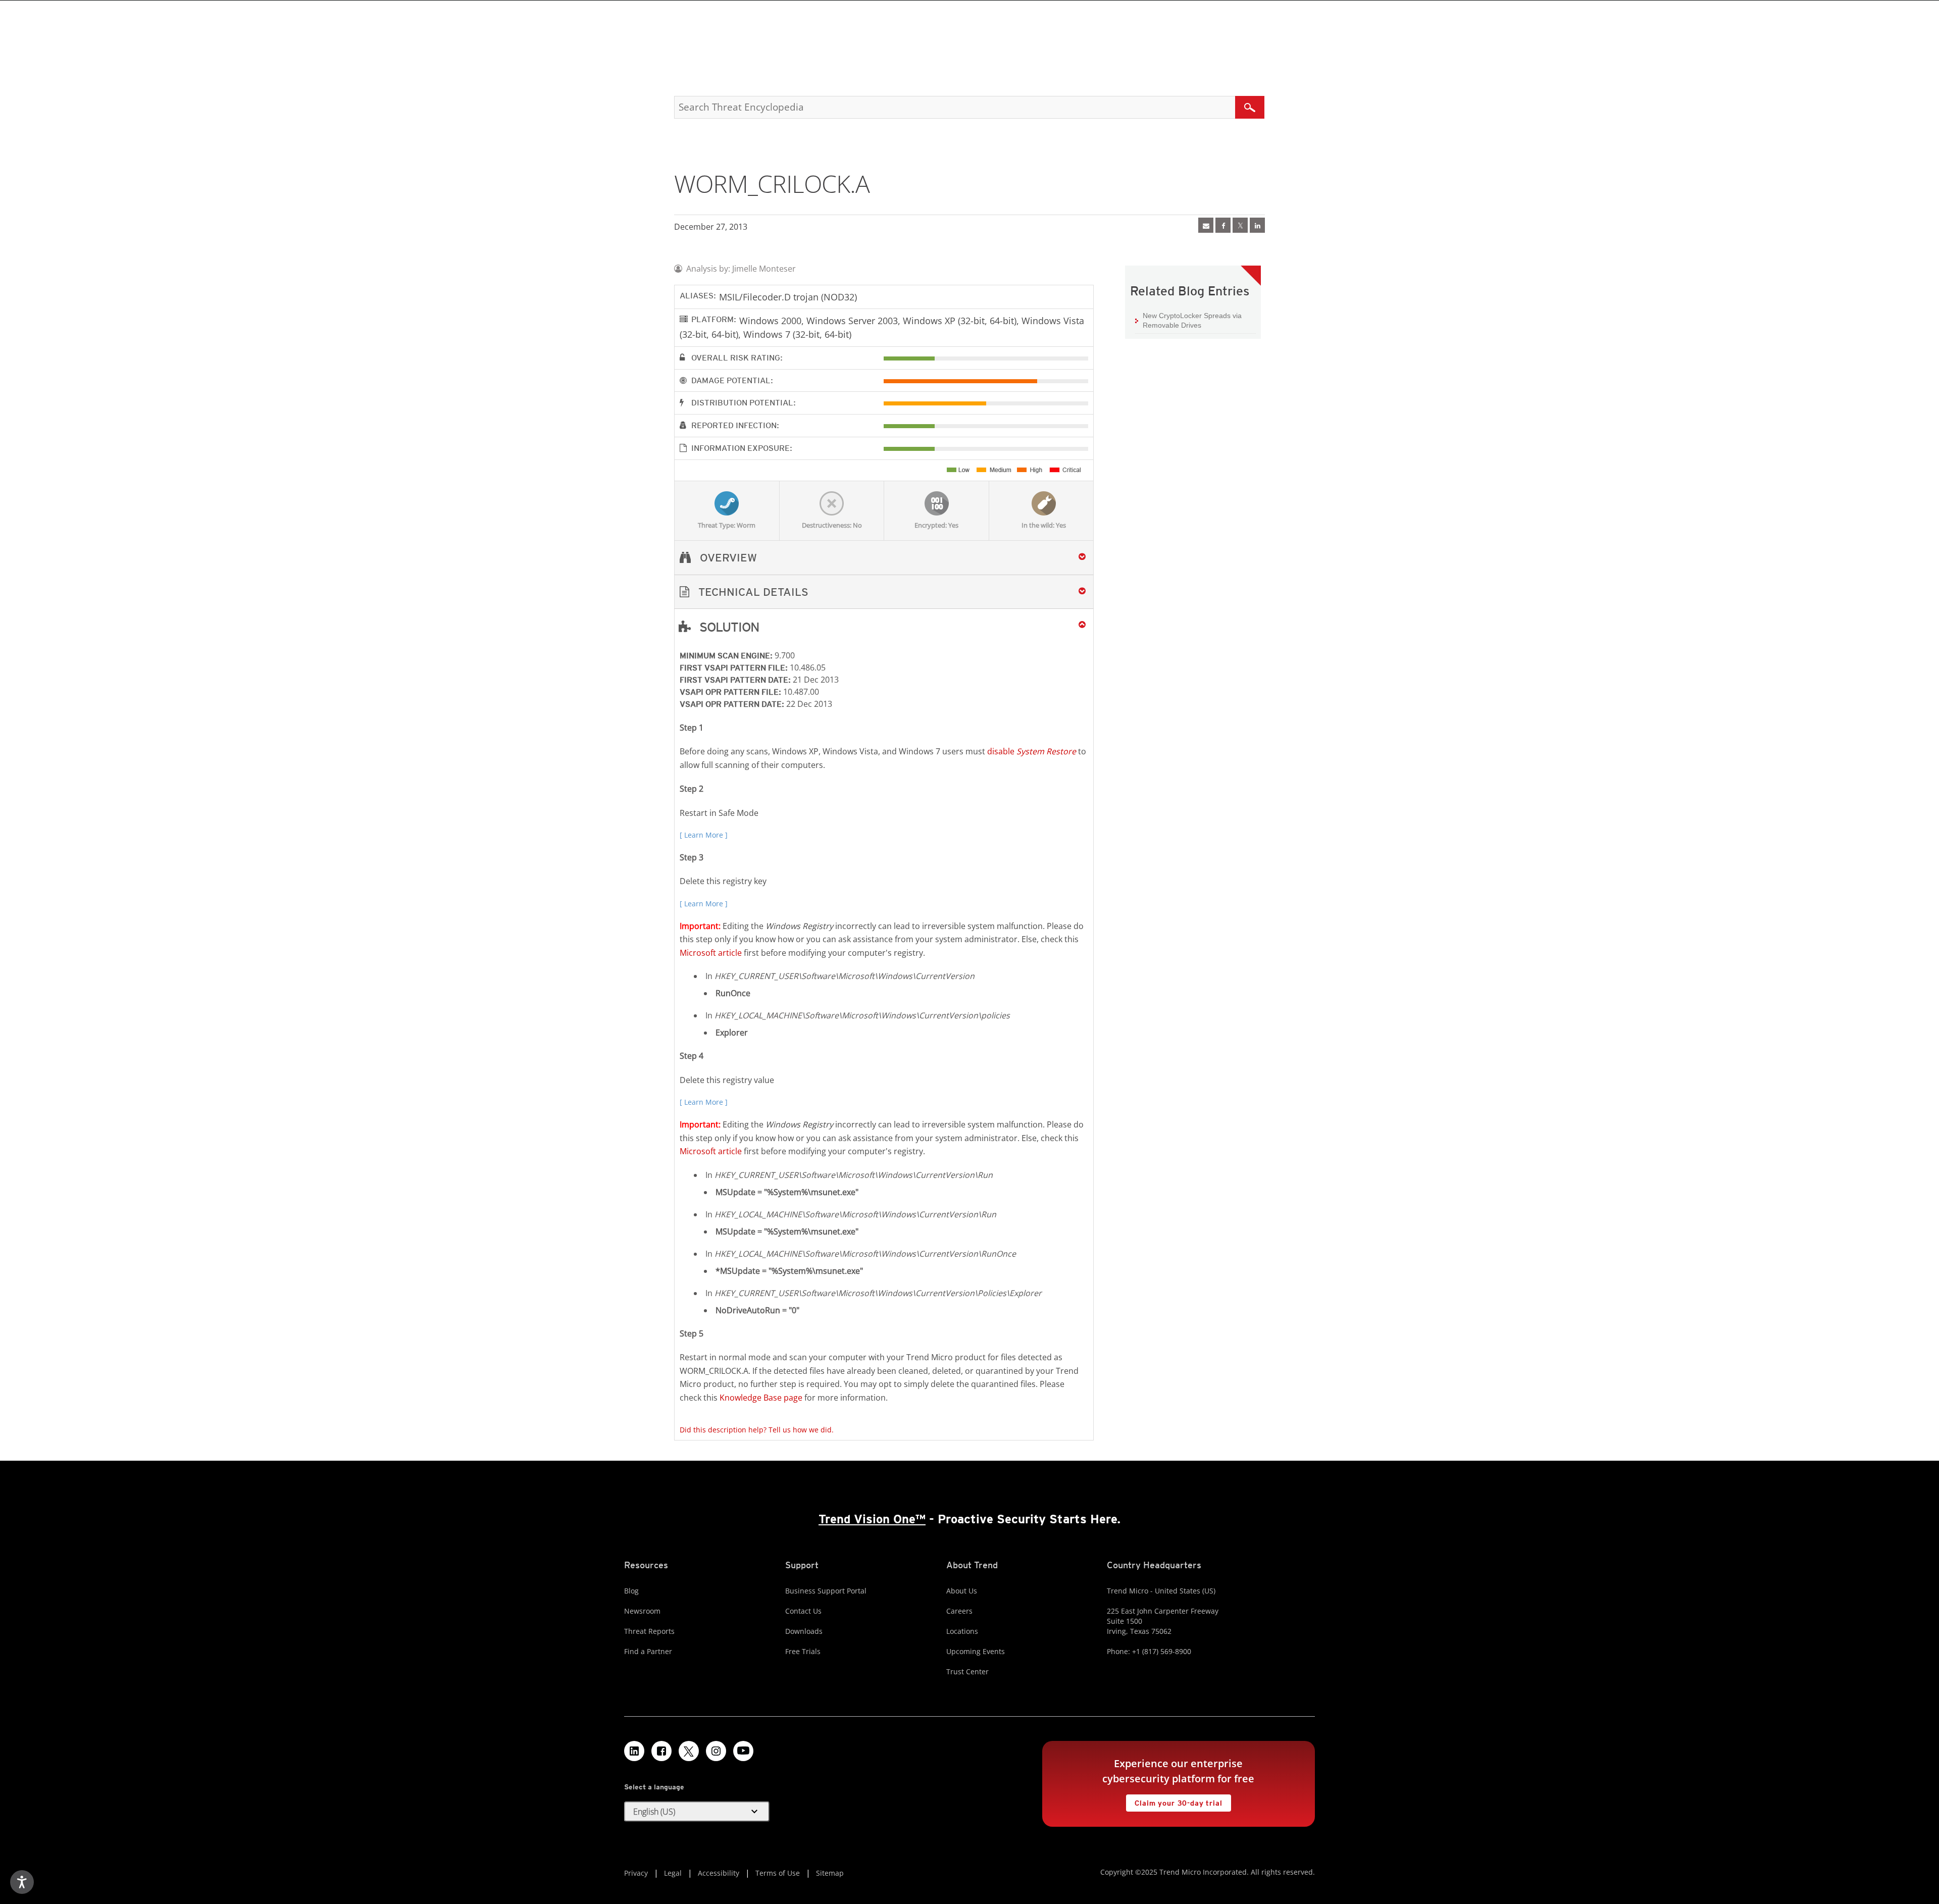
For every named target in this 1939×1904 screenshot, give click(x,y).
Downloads (804, 1631)
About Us (962, 1591)
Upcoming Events (976, 1651)
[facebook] (1223, 225)
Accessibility (719, 1873)
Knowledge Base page (761, 1398)
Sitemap (830, 1873)
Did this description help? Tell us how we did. (757, 1430)
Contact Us (803, 1611)
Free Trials (803, 1651)
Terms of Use (778, 1873)
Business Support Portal (826, 1591)
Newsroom (642, 1611)
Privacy (636, 1873)
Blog (631, 1591)
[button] (884, 592)
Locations (962, 1631)
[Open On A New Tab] (1240, 225)
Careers (959, 1611)
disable (1032, 751)
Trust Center (967, 1671)
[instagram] (716, 1751)
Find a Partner (648, 1651)
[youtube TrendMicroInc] (743, 1751)
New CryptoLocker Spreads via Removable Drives (1192, 321)
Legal (673, 1873)
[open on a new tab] (689, 1751)
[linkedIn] (1257, 225)
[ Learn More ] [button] (704, 835)
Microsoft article (711, 953)
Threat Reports (649, 1631)
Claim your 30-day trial (1174, 1801)
